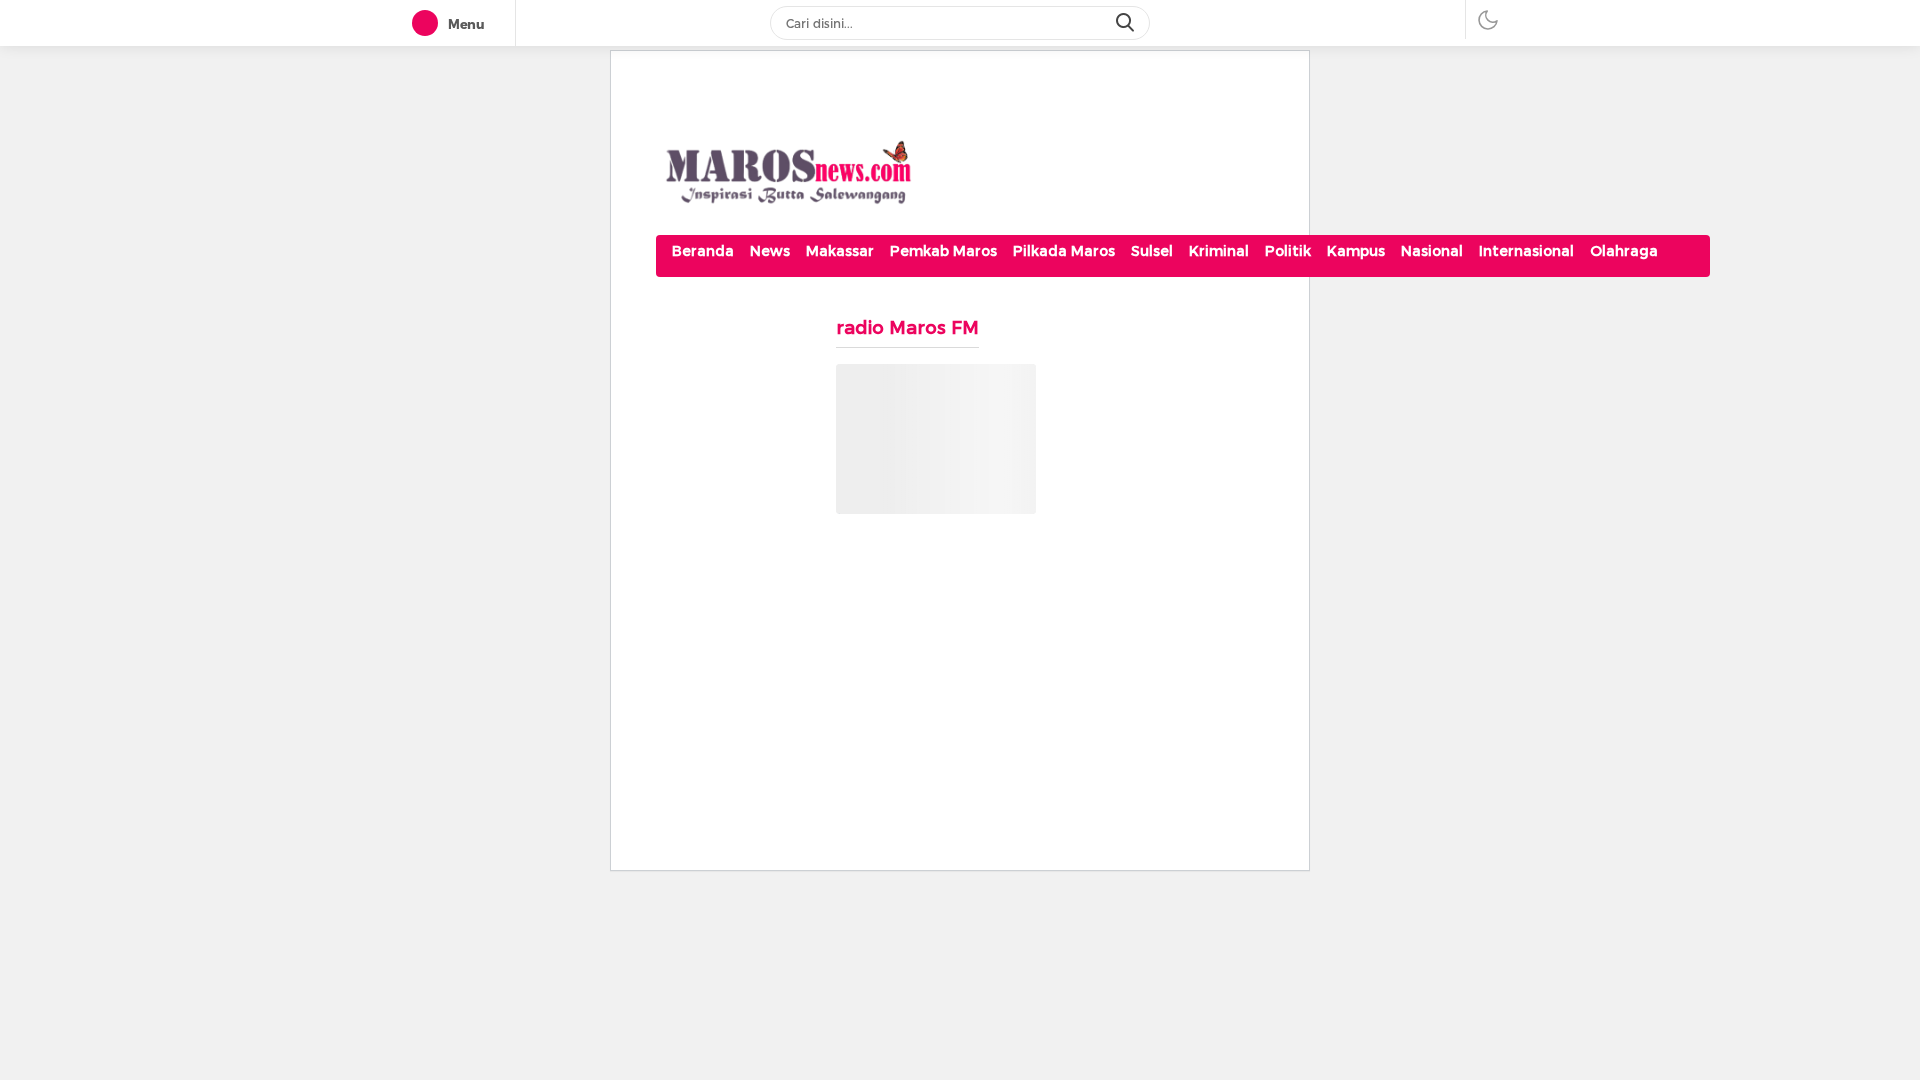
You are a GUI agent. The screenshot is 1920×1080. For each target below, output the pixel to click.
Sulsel (1152, 251)
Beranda (703, 251)
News (770, 251)
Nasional (1432, 251)
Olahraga (1624, 251)
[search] (1127, 23)
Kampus (1356, 251)
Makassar (840, 251)
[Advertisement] (1183, 704)
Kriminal (1219, 251)
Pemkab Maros (943, 251)
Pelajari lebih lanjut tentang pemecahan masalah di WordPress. (924, 487)
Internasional (1526, 251)
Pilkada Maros (1064, 251)
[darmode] (1488, 19)
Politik (1288, 251)
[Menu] (429, 24)
